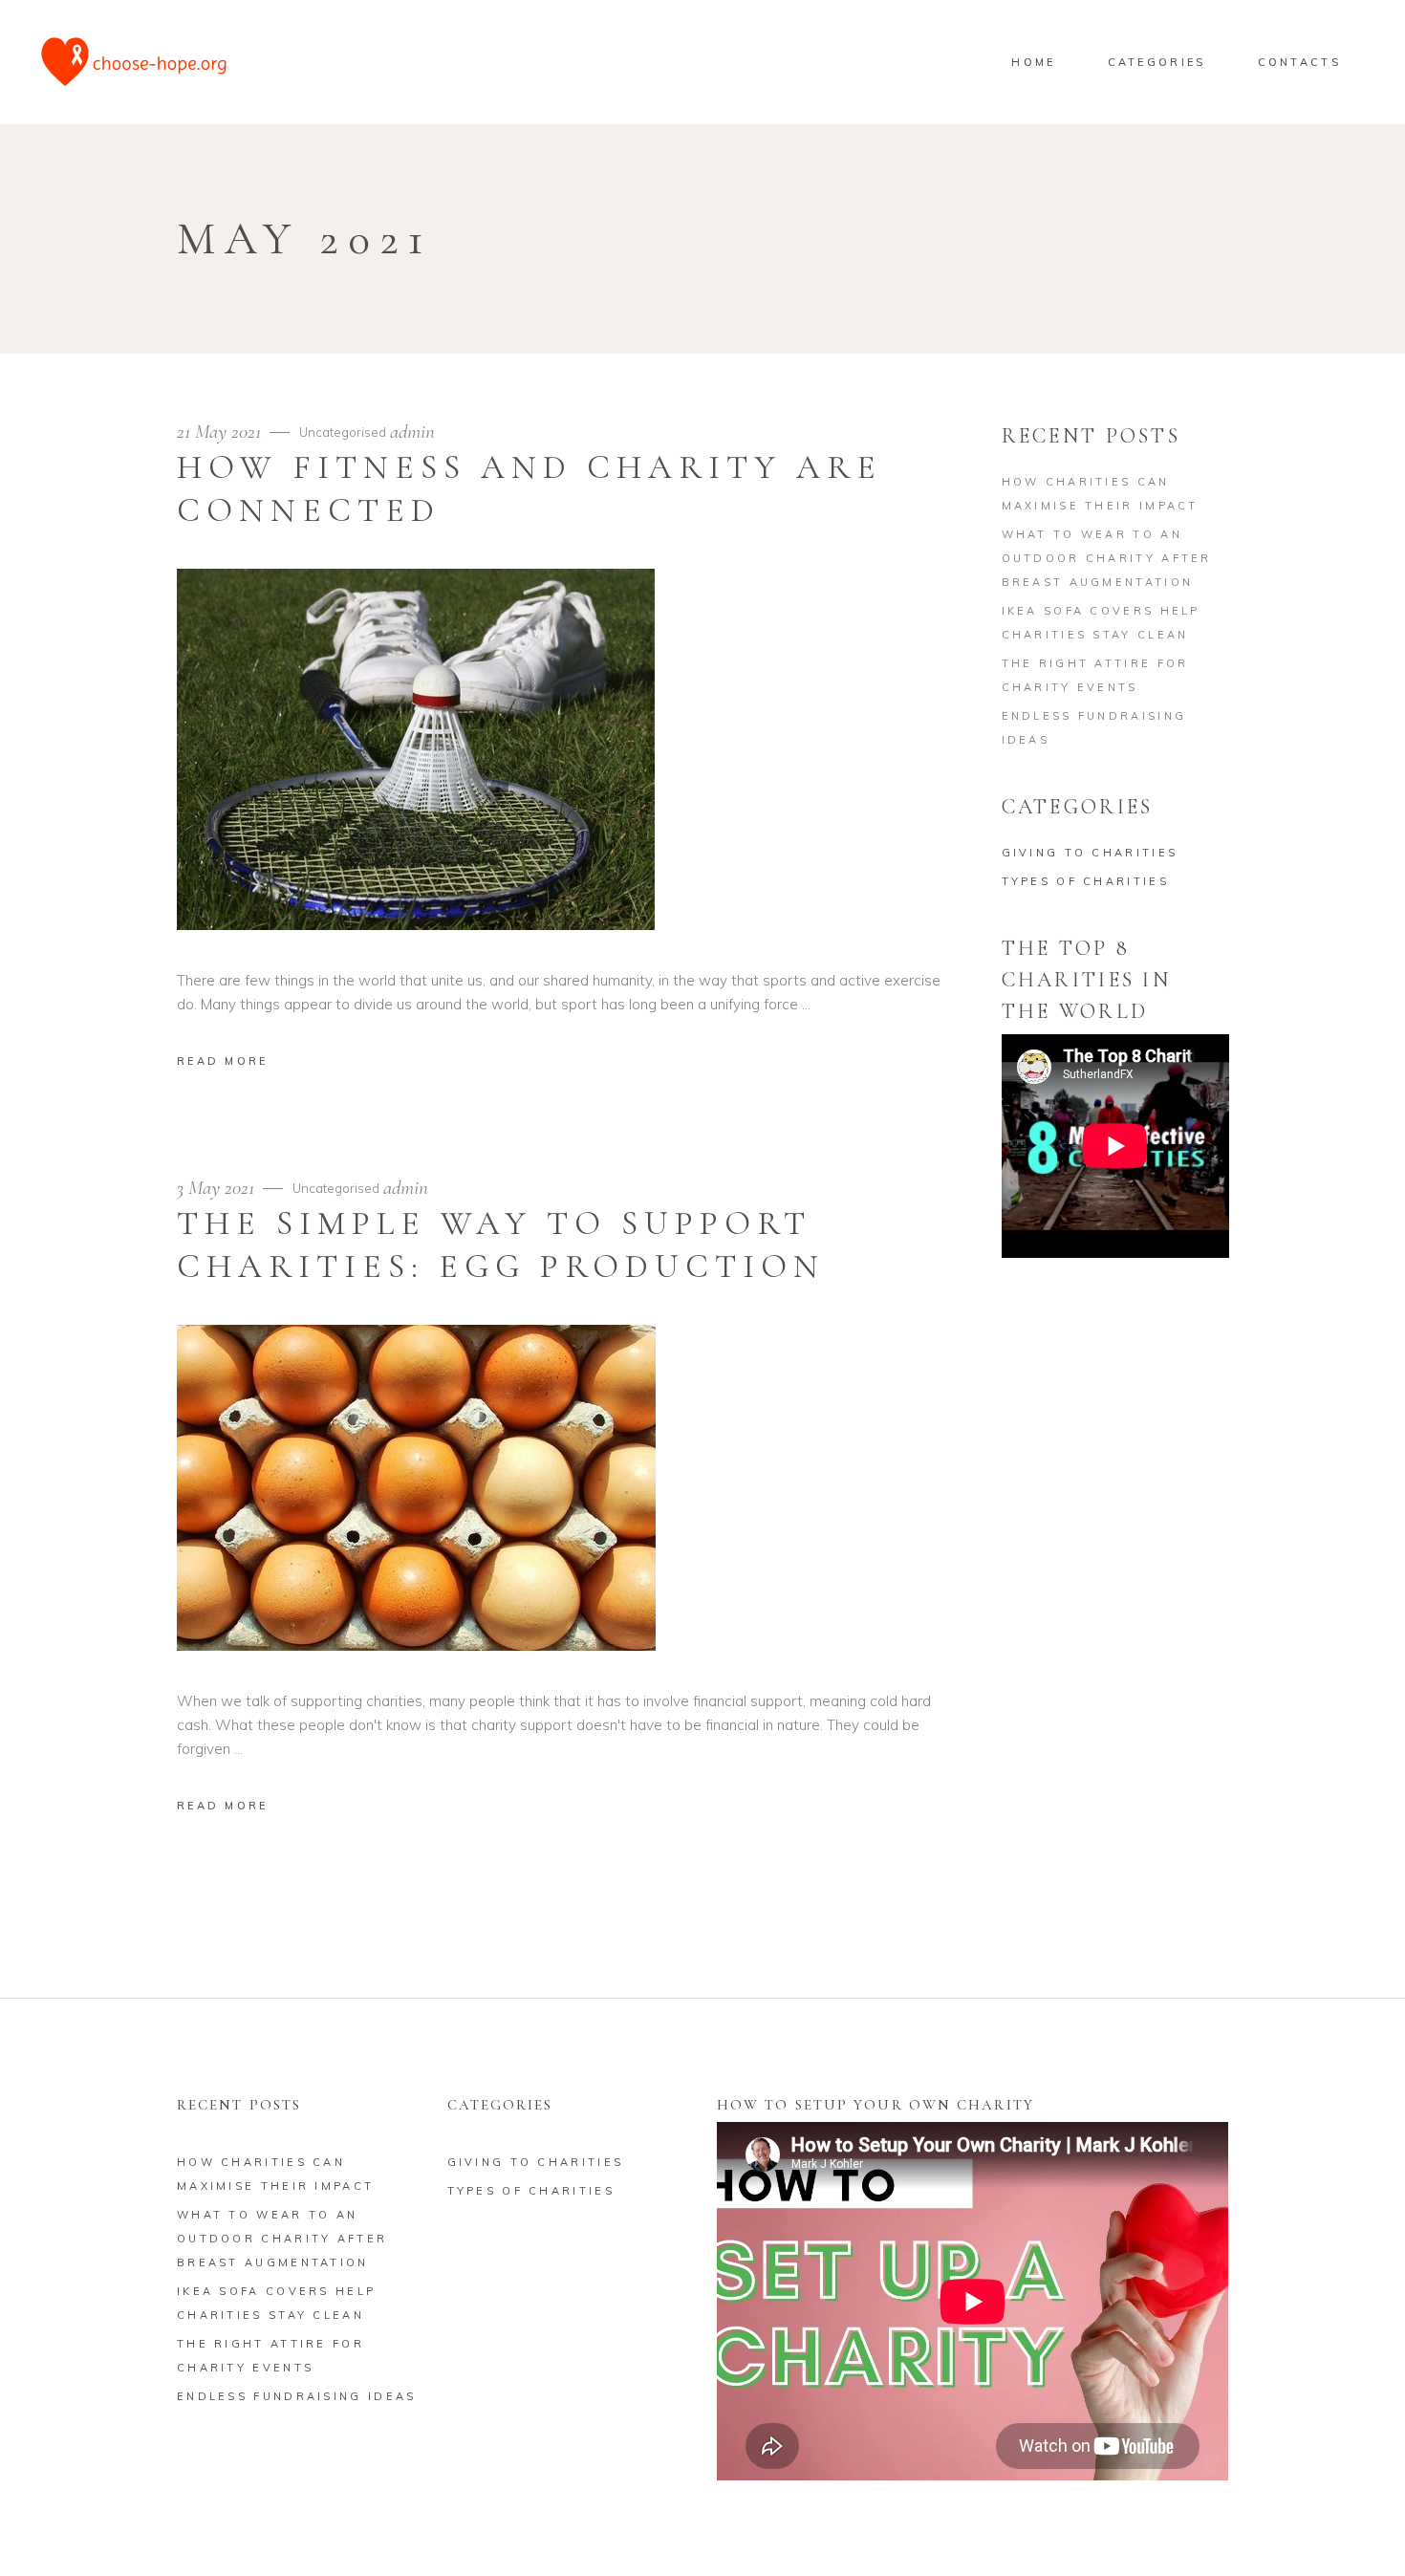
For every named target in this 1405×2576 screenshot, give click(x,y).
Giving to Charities (1090, 853)
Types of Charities (1085, 881)
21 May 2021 (221, 432)
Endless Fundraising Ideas (297, 2396)
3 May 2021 (218, 1188)
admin (412, 432)
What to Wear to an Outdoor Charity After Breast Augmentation (1107, 558)
